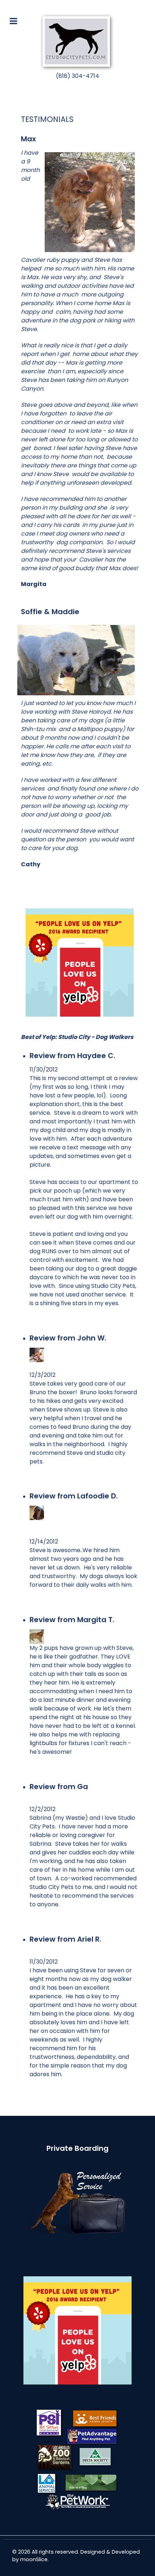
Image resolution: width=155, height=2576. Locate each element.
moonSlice (34, 2559)
